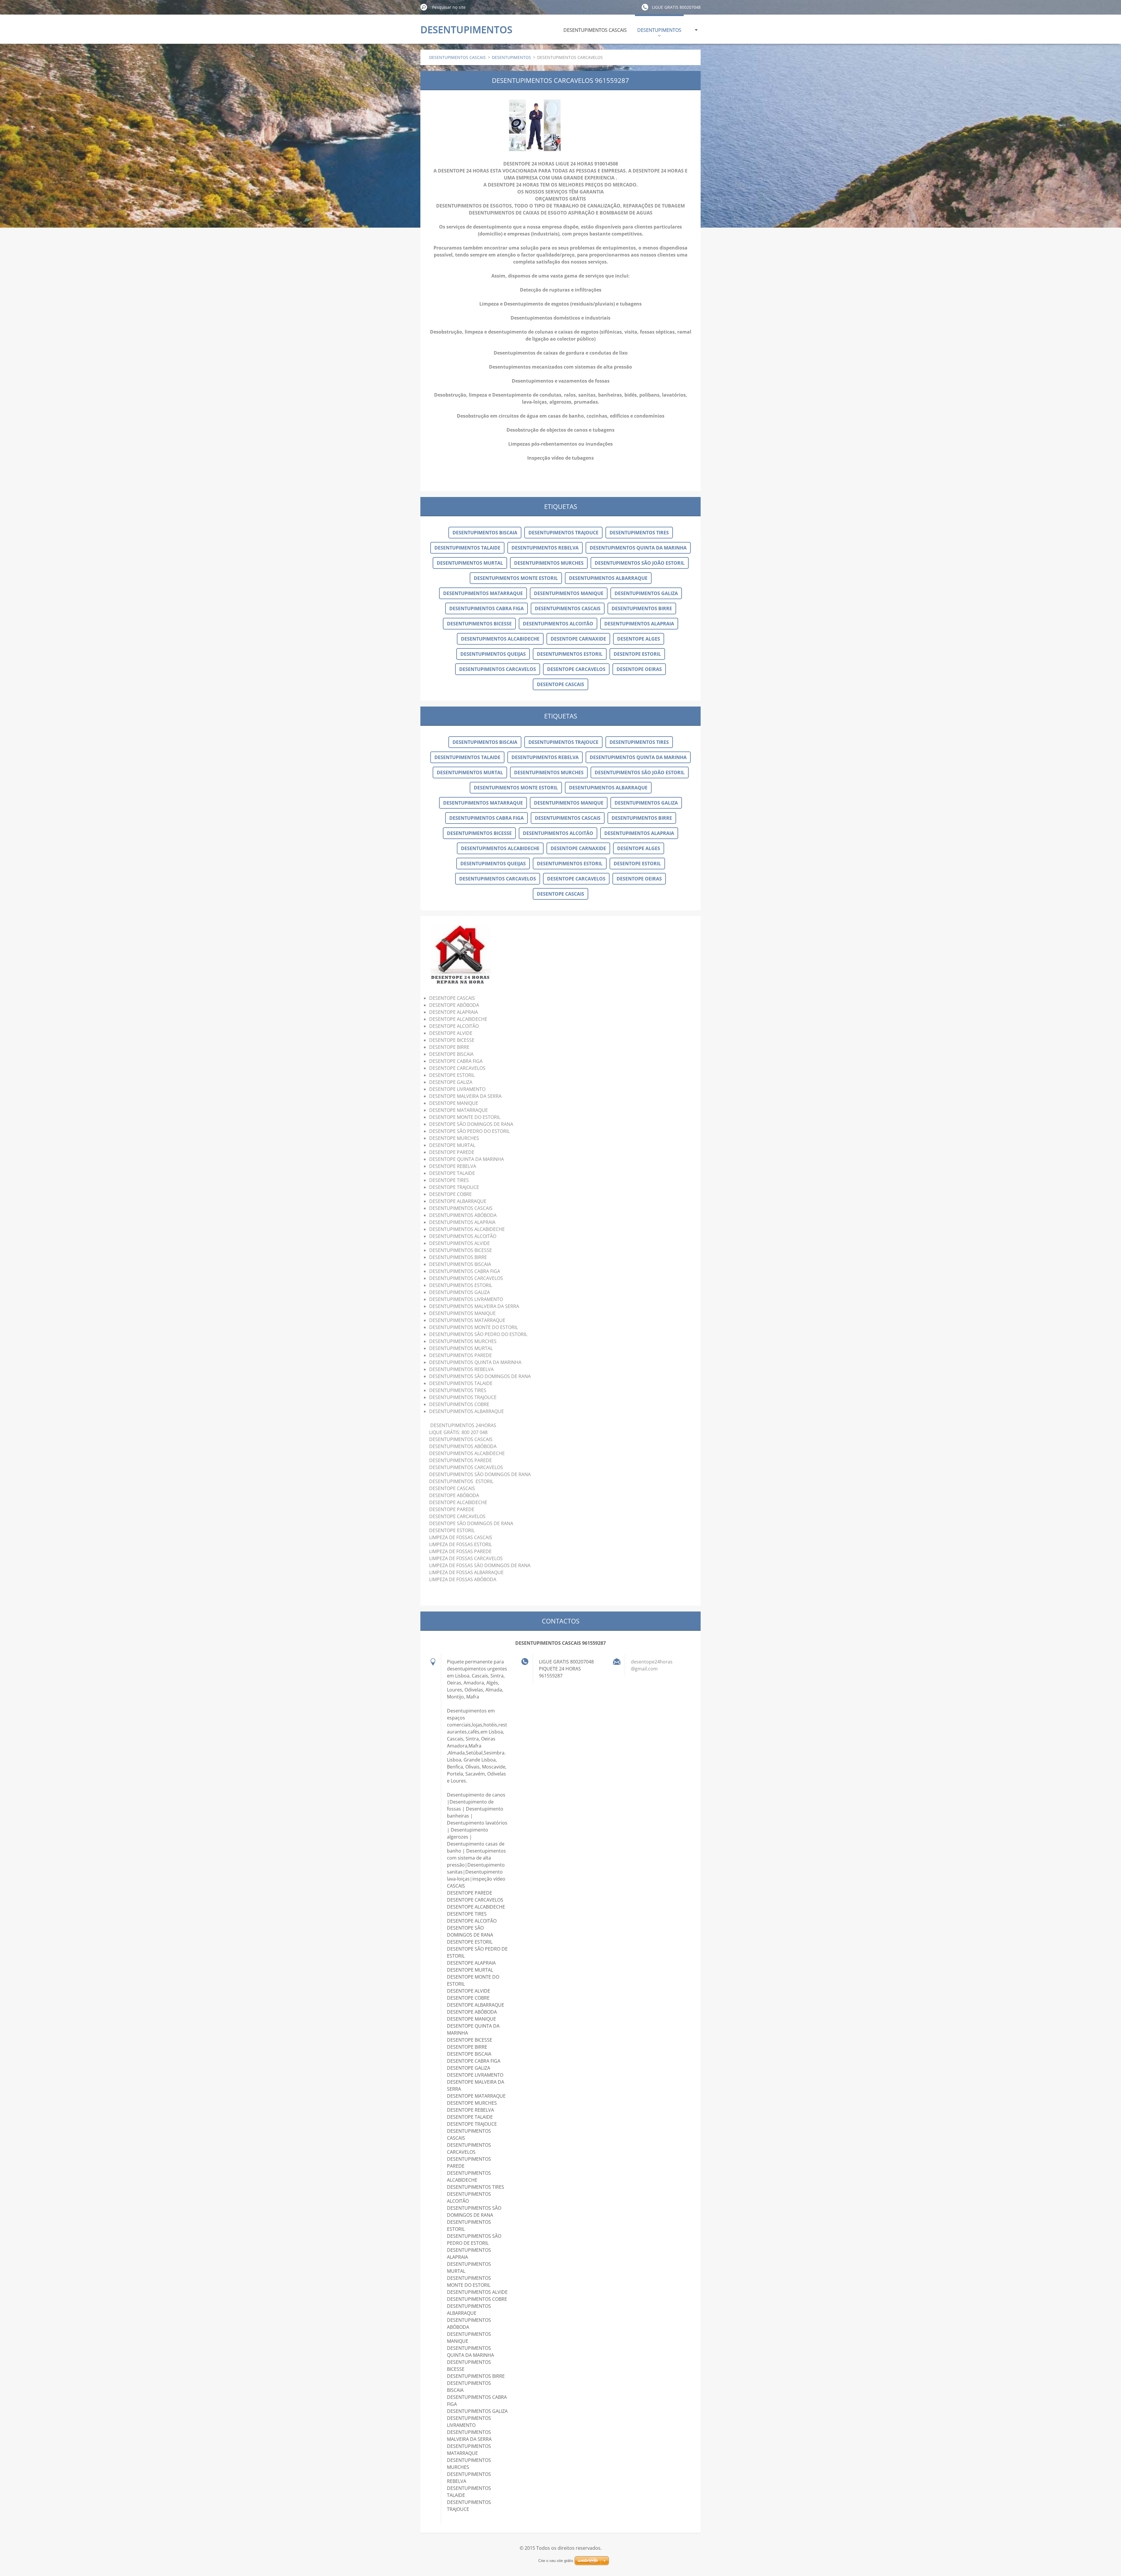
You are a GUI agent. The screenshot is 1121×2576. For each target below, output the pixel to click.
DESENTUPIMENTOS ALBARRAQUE (608, 578)
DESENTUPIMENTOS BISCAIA (485, 533)
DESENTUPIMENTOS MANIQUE (569, 593)
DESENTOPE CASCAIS (560, 684)
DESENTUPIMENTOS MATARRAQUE (483, 593)
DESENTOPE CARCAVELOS (576, 669)
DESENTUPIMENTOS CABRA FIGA (486, 608)
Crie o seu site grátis (556, 2561)
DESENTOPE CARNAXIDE (578, 639)
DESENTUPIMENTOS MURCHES (549, 563)
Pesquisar (424, 7)
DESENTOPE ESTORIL (637, 654)
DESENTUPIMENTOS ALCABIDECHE (500, 639)
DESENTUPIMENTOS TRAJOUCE (563, 533)
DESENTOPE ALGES (639, 639)
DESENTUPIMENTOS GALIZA (646, 593)
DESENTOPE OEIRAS (639, 669)
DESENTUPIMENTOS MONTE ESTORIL (516, 578)
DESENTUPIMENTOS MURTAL (470, 563)
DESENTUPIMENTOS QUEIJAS (493, 654)
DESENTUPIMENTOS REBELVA (545, 548)
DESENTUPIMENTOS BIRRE (642, 608)
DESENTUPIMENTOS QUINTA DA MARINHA (638, 548)
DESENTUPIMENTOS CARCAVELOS (498, 669)
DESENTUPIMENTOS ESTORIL (570, 654)
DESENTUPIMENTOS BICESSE (479, 624)
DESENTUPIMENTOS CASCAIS (595, 30)
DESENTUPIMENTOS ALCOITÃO (558, 624)
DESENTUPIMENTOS (659, 30)
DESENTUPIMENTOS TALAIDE (467, 548)
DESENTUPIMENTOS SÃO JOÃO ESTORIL (640, 563)
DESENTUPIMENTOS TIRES (639, 533)
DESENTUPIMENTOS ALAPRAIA (639, 624)
